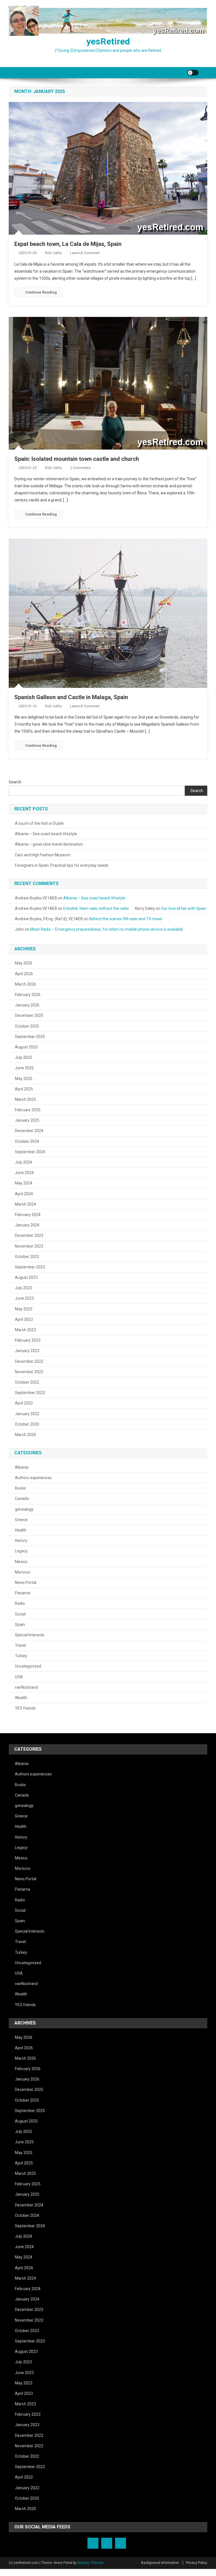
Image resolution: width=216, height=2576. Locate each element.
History (21, 1541)
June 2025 (24, 1068)
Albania (22, 1467)
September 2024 (30, 1152)
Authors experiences (33, 1478)
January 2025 (27, 1120)
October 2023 (27, 1257)
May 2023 (24, 1309)
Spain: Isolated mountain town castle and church (77, 459)
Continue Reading (41, 292)
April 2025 (24, 1089)
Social (20, 1614)
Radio (20, 1603)
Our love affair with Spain (184, 908)
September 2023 (30, 1267)
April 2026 (24, 974)
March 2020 (25, 1435)
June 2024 (24, 1173)
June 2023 (24, 1298)
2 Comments (80, 468)
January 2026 (27, 1005)
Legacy (21, 1551)
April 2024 (24, 1194)
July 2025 (23, 1057)
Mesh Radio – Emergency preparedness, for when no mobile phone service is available (106, 929)
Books (20, 1488)
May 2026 (24, 963)
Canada (22, 1499)
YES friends (25, 1708)
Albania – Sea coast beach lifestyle (46, 834)
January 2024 (27, 1225)
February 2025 (28, 1110)
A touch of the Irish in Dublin (40, 823)
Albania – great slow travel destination (49, 844)
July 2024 (23, 1162)
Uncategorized (28, 1666)
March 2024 (25, 1204)
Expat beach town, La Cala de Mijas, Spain (68, 244)
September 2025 (30, 1037)
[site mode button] (193, 73)
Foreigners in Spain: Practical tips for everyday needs (62, 865)
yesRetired (108, 41)
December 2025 (29, 1015)
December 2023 (29, 1235)
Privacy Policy (197, 2563)
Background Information (160, 2563)
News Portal (26, 1583)
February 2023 (28, 1340)
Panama (22, 1593)
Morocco (23, 1572)
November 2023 (29, 1246)
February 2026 (28, 995)
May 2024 (24, 1183)
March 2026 (25, 984)
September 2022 (30, 1393)
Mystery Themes (90, 2563)
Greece (21, 1520)
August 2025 (26, 1047)
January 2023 (27, 1351)
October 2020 (27, 1424)
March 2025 (25, 1099)
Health (21, 1530)
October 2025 (27, 1026)
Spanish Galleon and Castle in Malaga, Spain (71, 697)
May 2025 (24, 1079)
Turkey (21, 1656)
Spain (20, 1624)
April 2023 (24, 1319)
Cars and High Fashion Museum (43, 855)
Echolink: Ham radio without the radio (96, 908)
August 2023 (26, 1277)
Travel (20, 1645)
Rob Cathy (53, 253)
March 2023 (25, 1330)
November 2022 (29, 1372)
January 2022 (27, 1414)
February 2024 (28, 1215)
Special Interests (30, 1635)
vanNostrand (26, 1687)
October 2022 (27, 1382)
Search (15, 782)
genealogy (24, 1509)
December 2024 (29, 1131)
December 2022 (29, 1361)
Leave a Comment (85, 253)
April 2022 (24, 1403)
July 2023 (23, 1288)
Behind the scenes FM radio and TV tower (126, 919)
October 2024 (27, 1141)
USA (19, 1677)
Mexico (21, 1562)
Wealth (21, 1698)
